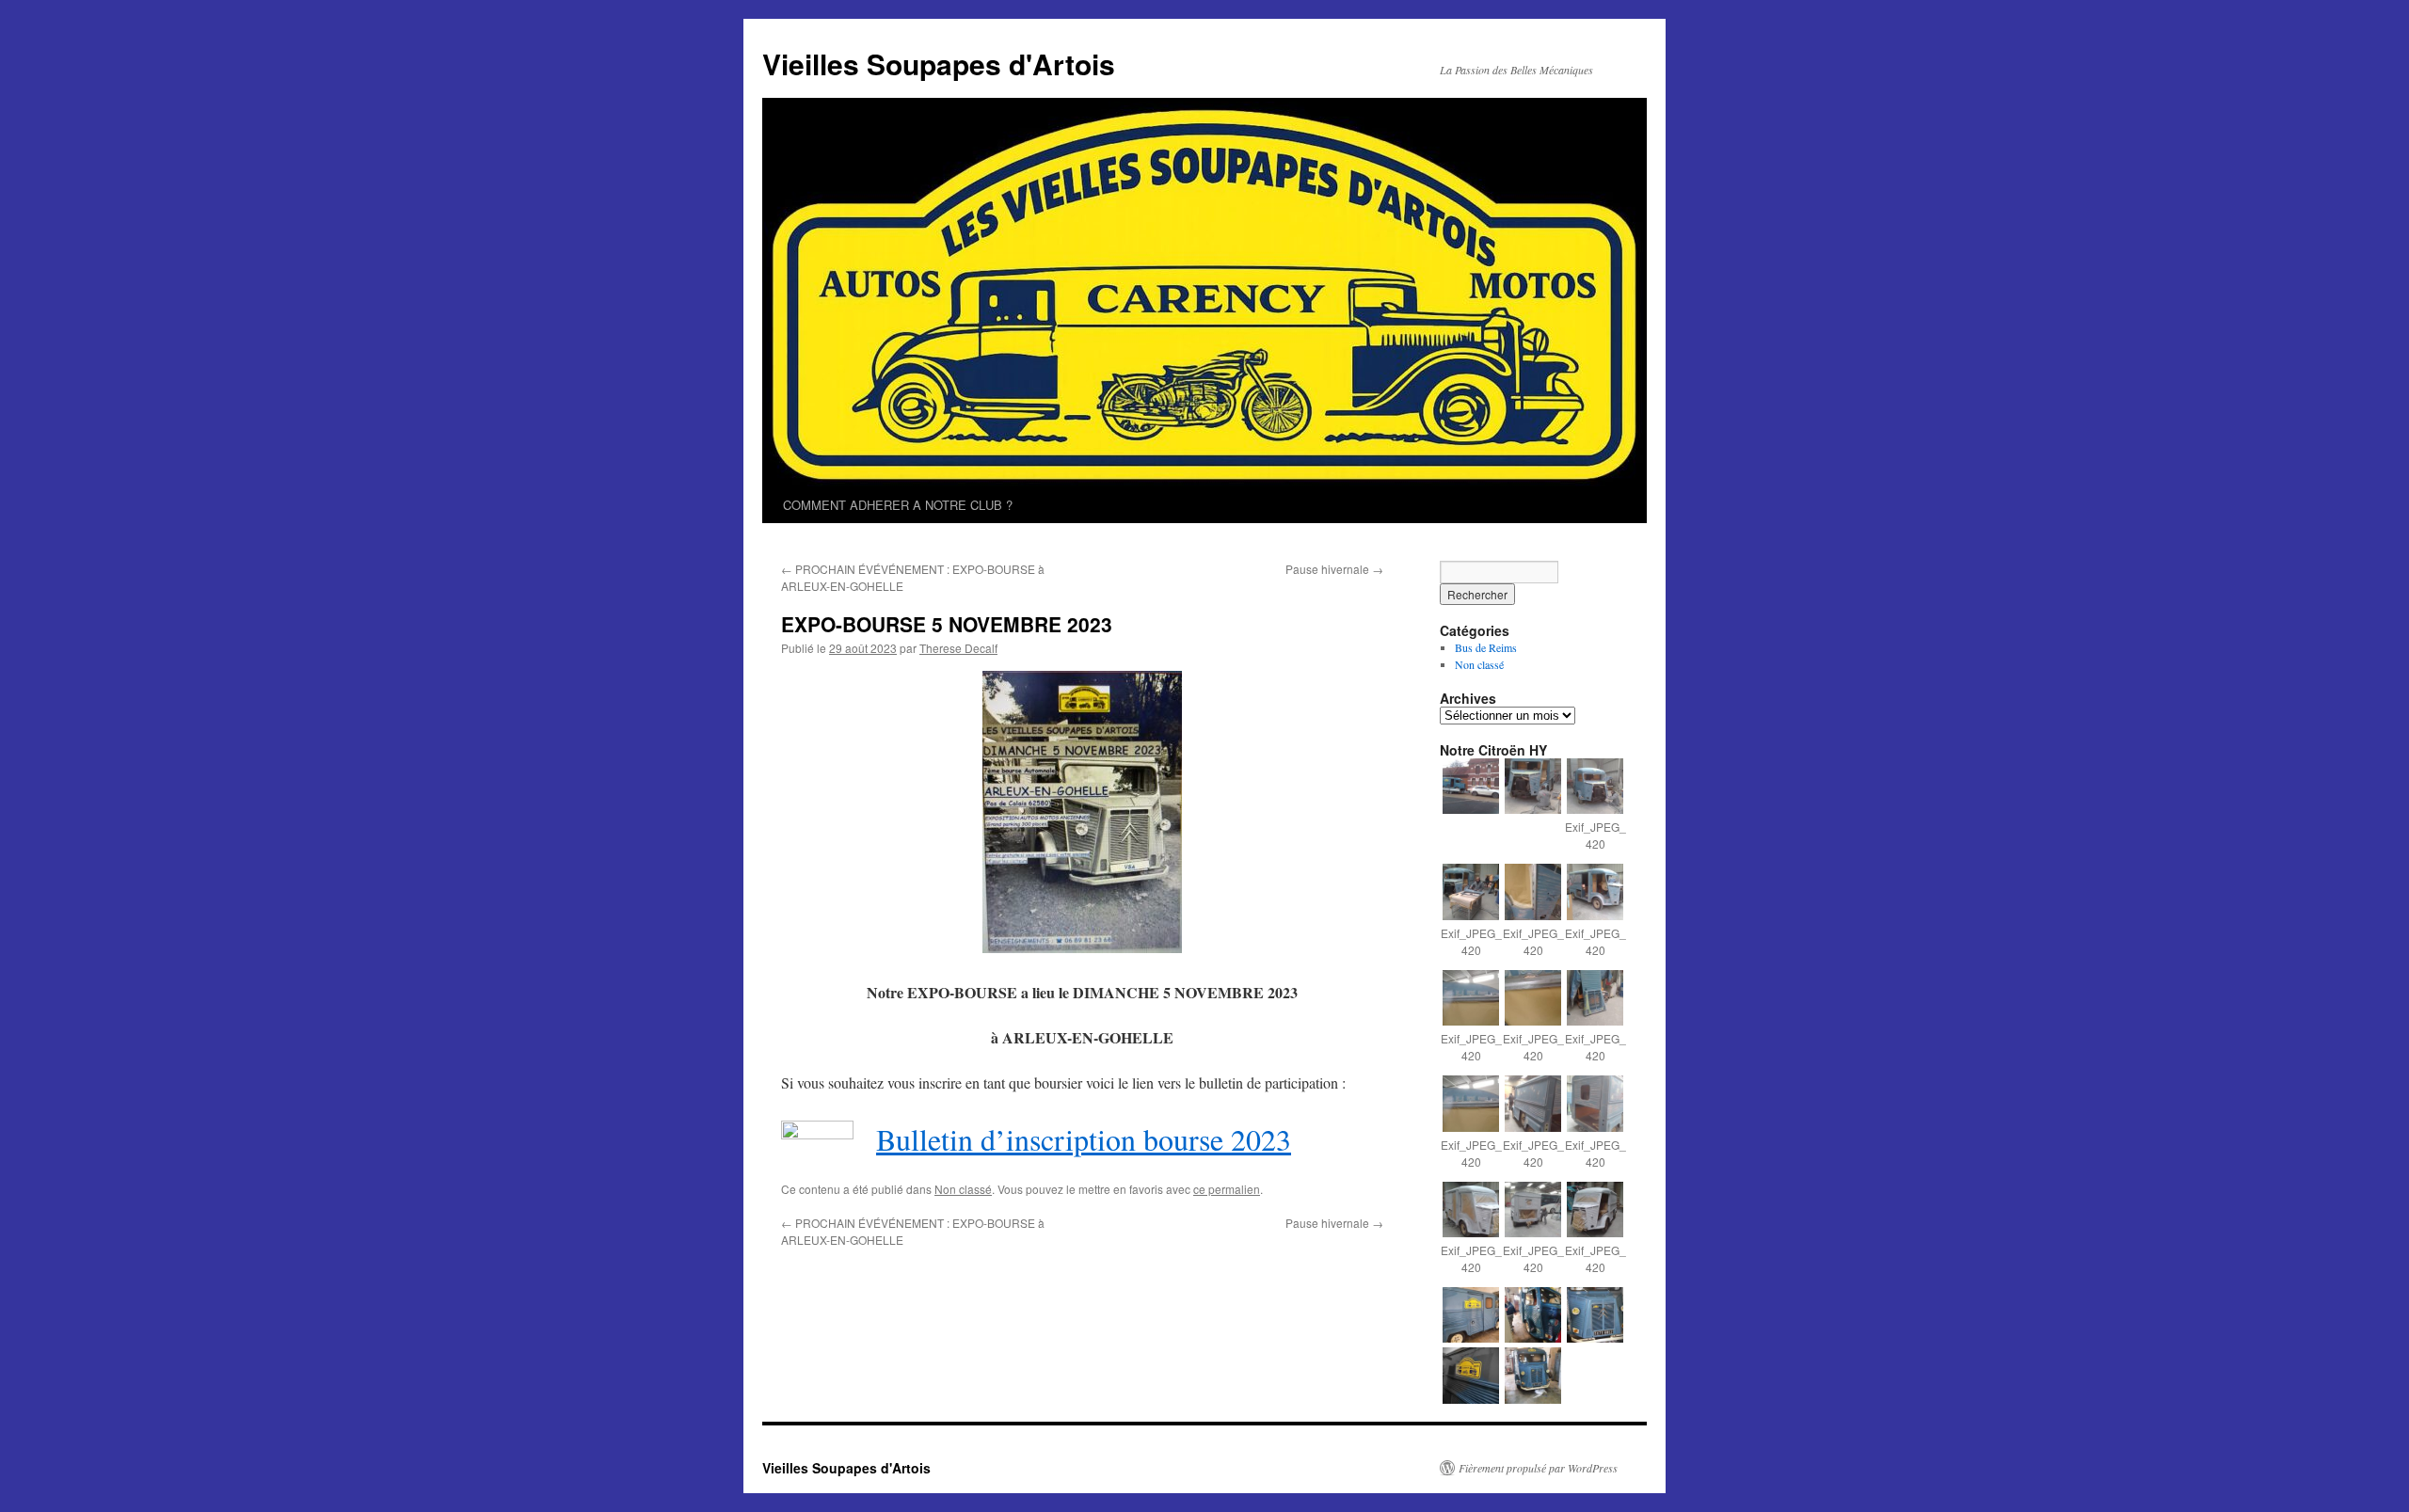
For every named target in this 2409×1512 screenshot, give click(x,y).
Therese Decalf (958, 648)
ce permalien (1227, 1189)
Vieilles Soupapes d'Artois (939, 64)
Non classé (963, 1189)
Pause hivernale (1334, 569)
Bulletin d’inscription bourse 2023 (1084, 1139)
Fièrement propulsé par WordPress (1538, 1468)
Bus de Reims (1486, 647)
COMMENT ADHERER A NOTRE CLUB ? (898, 505)
